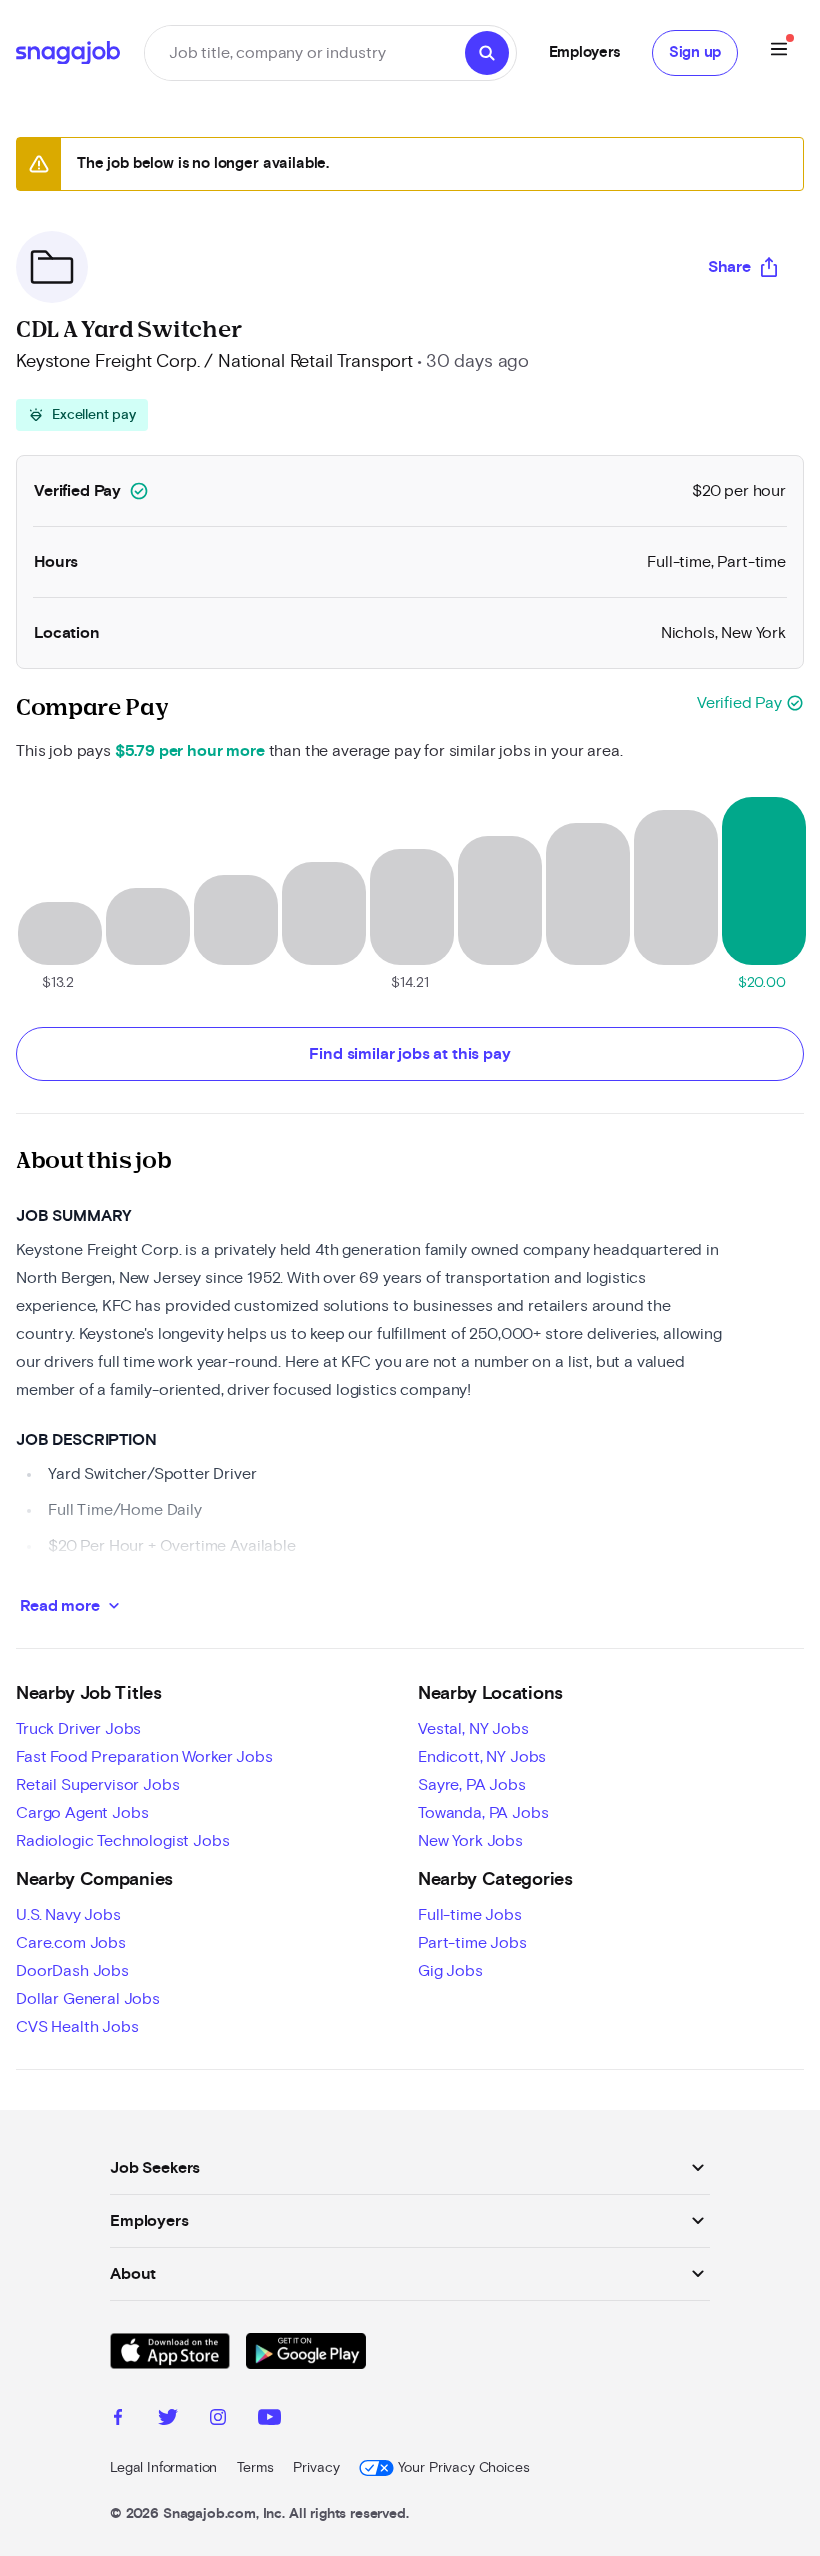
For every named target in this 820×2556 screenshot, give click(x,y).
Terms (255, 2468)
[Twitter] (168, 2420)
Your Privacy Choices (463, 2468)
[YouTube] (269, 2420)
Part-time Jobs (472, 1943)
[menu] (779, 52)
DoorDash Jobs (72, 1971)
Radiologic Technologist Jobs (123, 1841)
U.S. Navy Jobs (68, 1915)
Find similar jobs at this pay (409, 1054)
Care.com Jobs (71, 1943)
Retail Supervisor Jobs (97, 1785)
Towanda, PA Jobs (483, 1813)
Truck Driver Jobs (78, 1729)
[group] (82, 415)
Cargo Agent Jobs (82, 1813)
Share (729, 267)
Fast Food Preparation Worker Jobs (144, 1757)
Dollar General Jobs (88, 1999)
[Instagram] (218, 2420)
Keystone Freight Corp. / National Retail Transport (214, 362)
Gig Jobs (450, 1971)
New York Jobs (470, 1841)
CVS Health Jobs (77, 2027)
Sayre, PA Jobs (472, 1785)
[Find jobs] (487, 53)
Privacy (316, 2468)
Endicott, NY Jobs (482, 1757)
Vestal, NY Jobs (473, 1729)
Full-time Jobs (470, 1915)
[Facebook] (118, 2420)
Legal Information (163, 2468)
